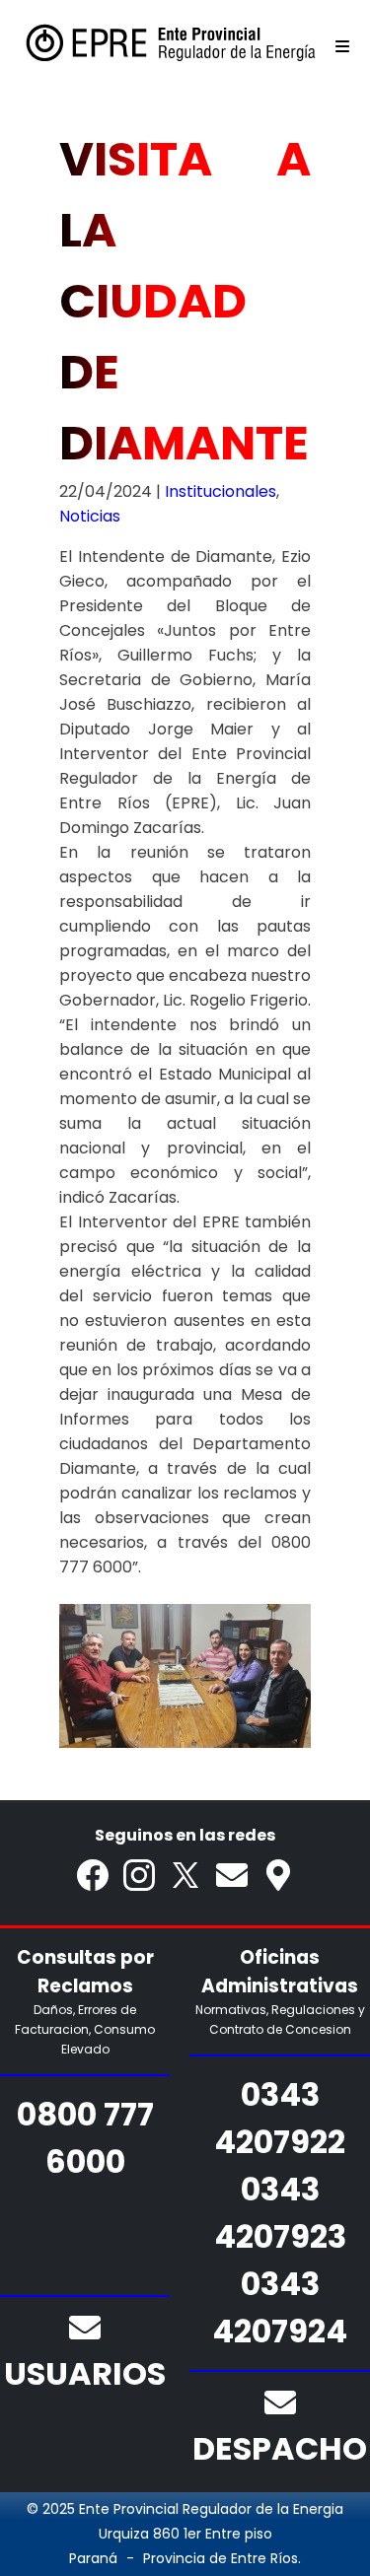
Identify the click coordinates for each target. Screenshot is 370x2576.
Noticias (90, 516)
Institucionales (221, 491)
